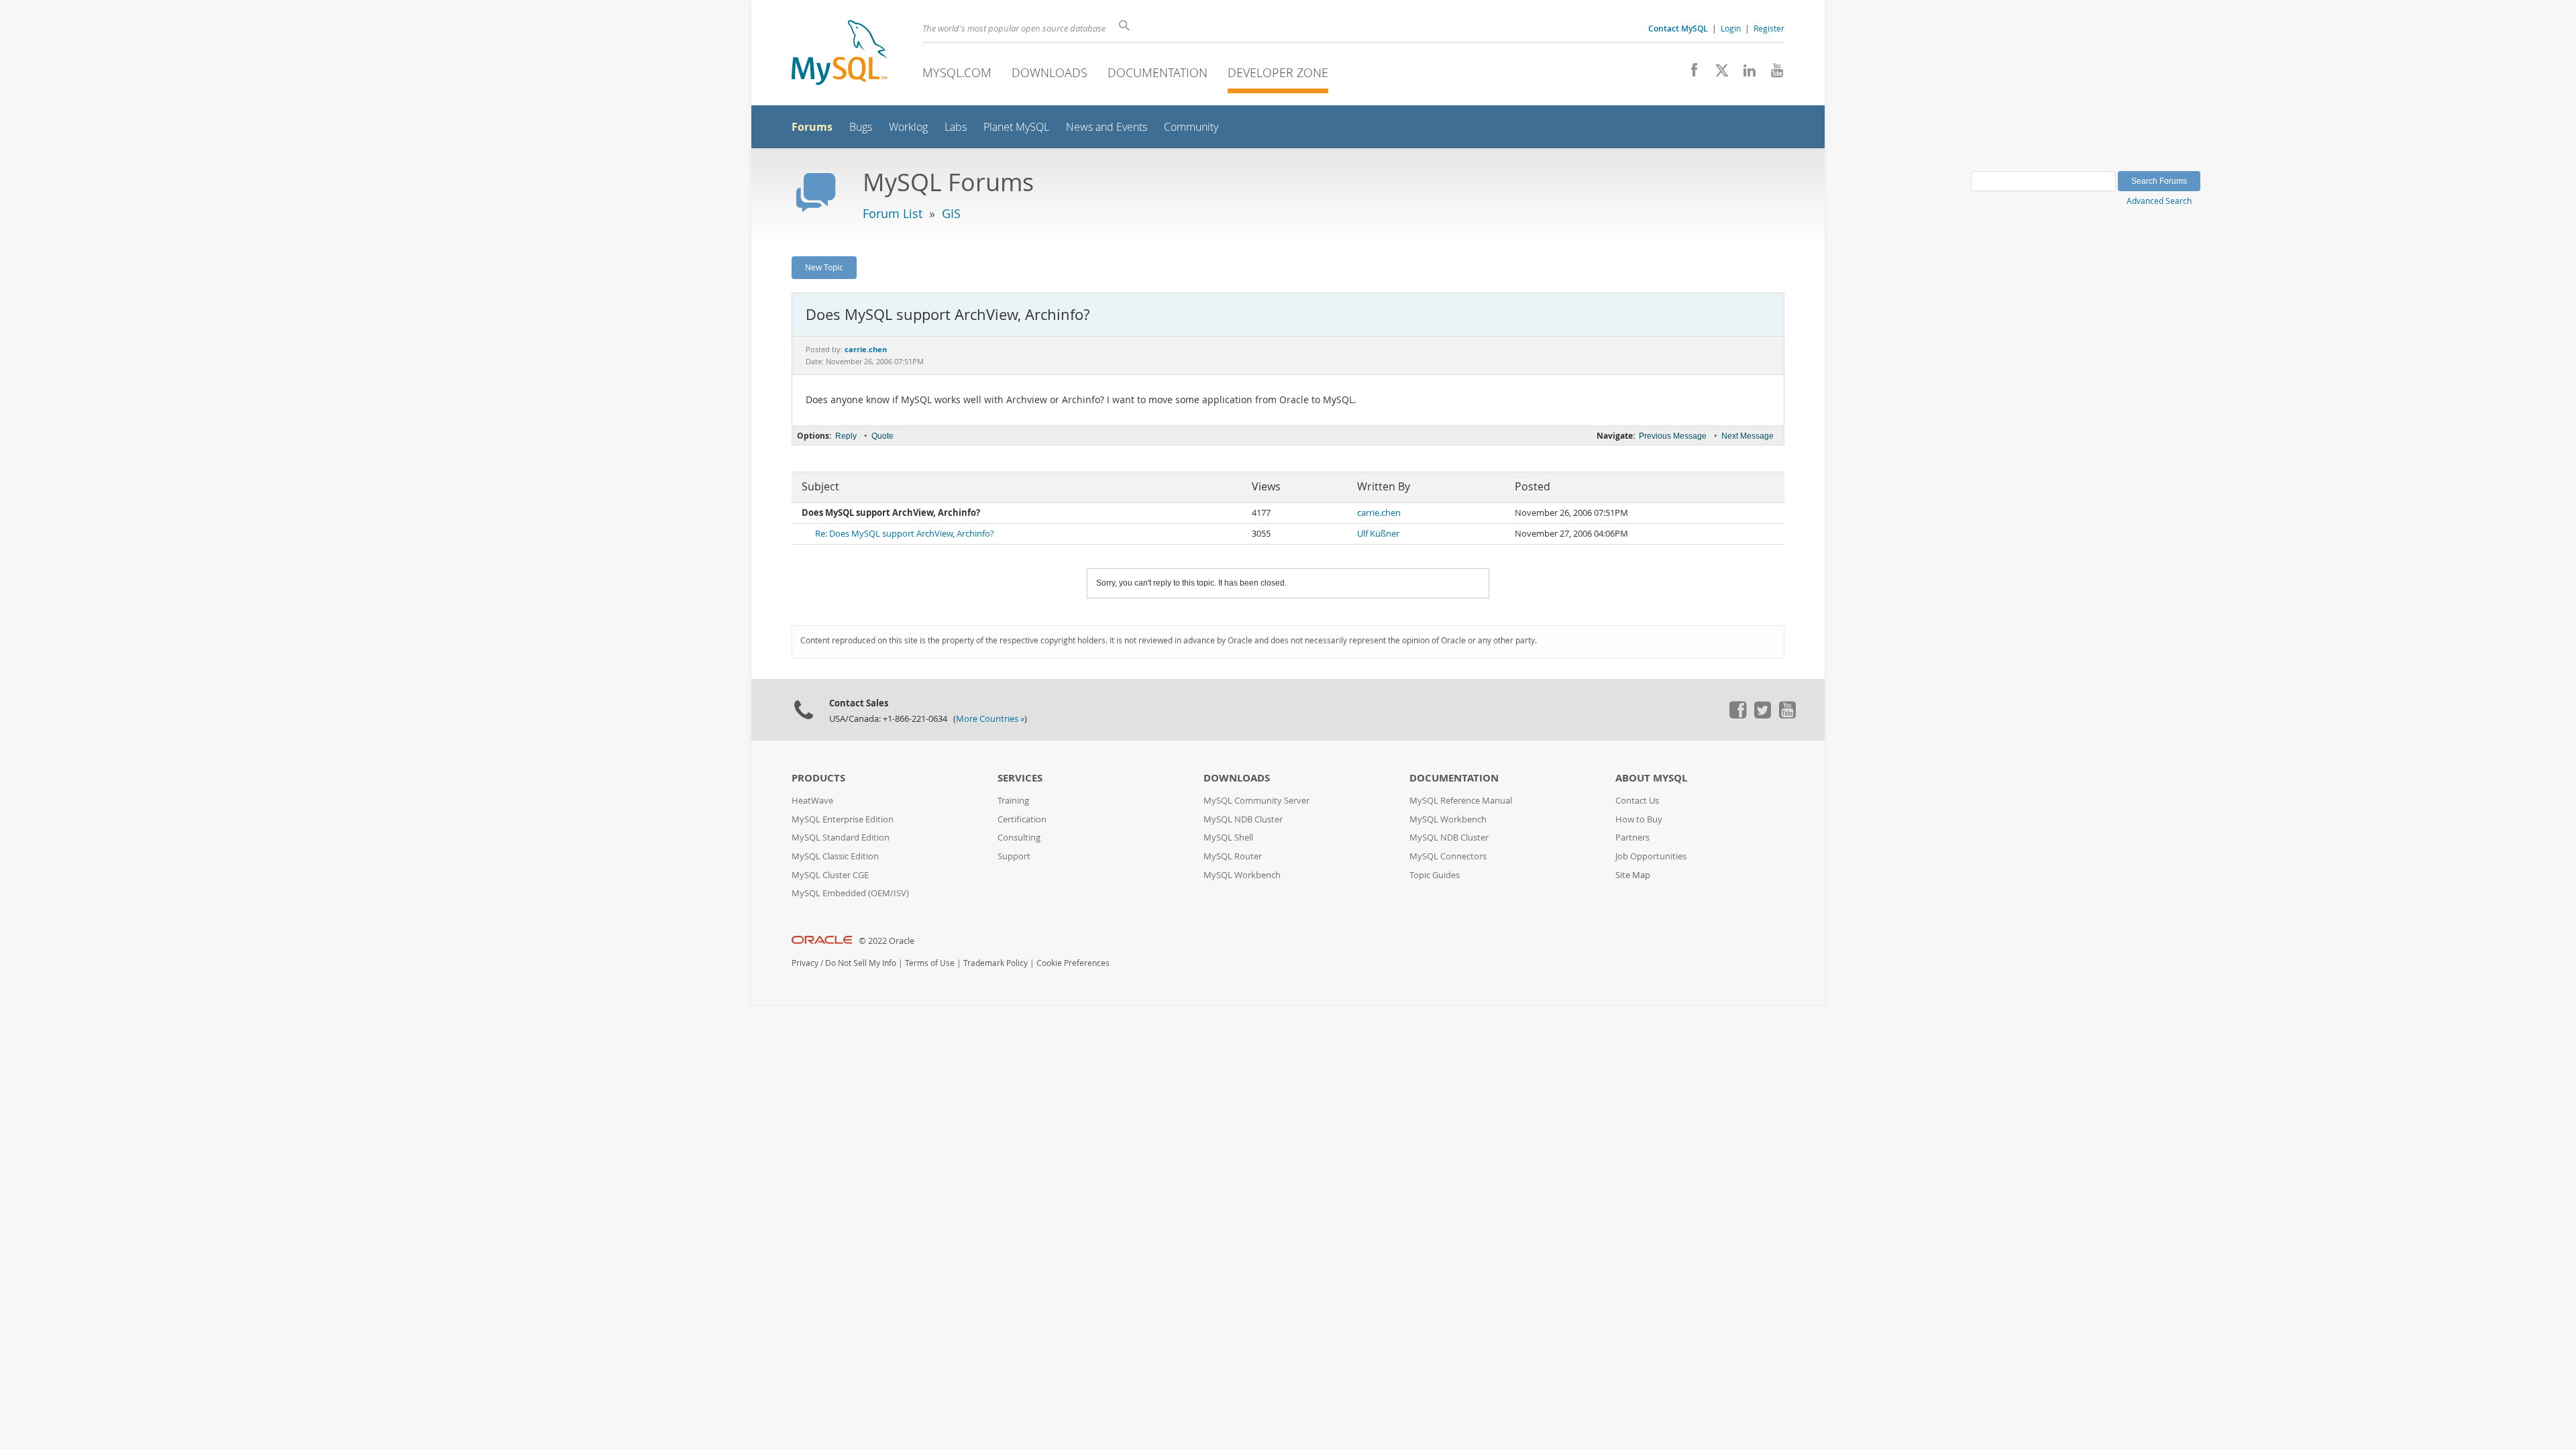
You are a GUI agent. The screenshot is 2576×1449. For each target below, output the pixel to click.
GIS (951, 213)
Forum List (893, 213)
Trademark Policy (996, 963)
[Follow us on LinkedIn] (1745, 74)
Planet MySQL (1016, 127)
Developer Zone (1278, 72)
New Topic (824, 267)
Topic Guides (1435, 875)
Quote (882, 436)
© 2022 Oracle (887, 941)
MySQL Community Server (1256, 801)
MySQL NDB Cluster (1243, 819)
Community (1191, 127)
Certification (1022, 819)
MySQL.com (957, 72)
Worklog (908, 127)
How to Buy (1639, 819)
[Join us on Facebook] (1689, 74)
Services (1020, 778)
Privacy (805, 963)
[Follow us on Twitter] (1762, 715)
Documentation (1158, 72)
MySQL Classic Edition (835, 856)
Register (1769, 28)
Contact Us (1637, 801)
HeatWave (812, 801)
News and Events (1107, 127)
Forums (812, 127)
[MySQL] (839, 54)
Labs (956, 127)
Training (1013, 801)
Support (1014, 856)
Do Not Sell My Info (861, 963)
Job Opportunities (1651, 856)
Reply (846, 436)
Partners (1632, 838)
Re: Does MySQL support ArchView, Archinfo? (905, 534)
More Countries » (990, 719)
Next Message (1748, 436)
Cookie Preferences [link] (1073, 963)
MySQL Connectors (1448, 856)
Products (818, 778)
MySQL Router (1233, 856)
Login (1731, 28)
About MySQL (1651, 778)
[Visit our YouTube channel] (1772, 74)
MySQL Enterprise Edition (843, 819)
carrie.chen (1379, 513)
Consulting (1019, 838)
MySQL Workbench (1242, 875)
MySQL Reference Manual (1461, 801)
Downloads (1050, 72)
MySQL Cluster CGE (830, 875)
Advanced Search (2159, 201)
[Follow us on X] (1717, 74)
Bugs (861, 127)
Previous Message (1673, 436)
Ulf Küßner (1378, 534)
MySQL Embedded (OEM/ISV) (850, 893)
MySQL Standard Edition (841, 838)
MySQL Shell (1228, 838)
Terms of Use (930, 963)
